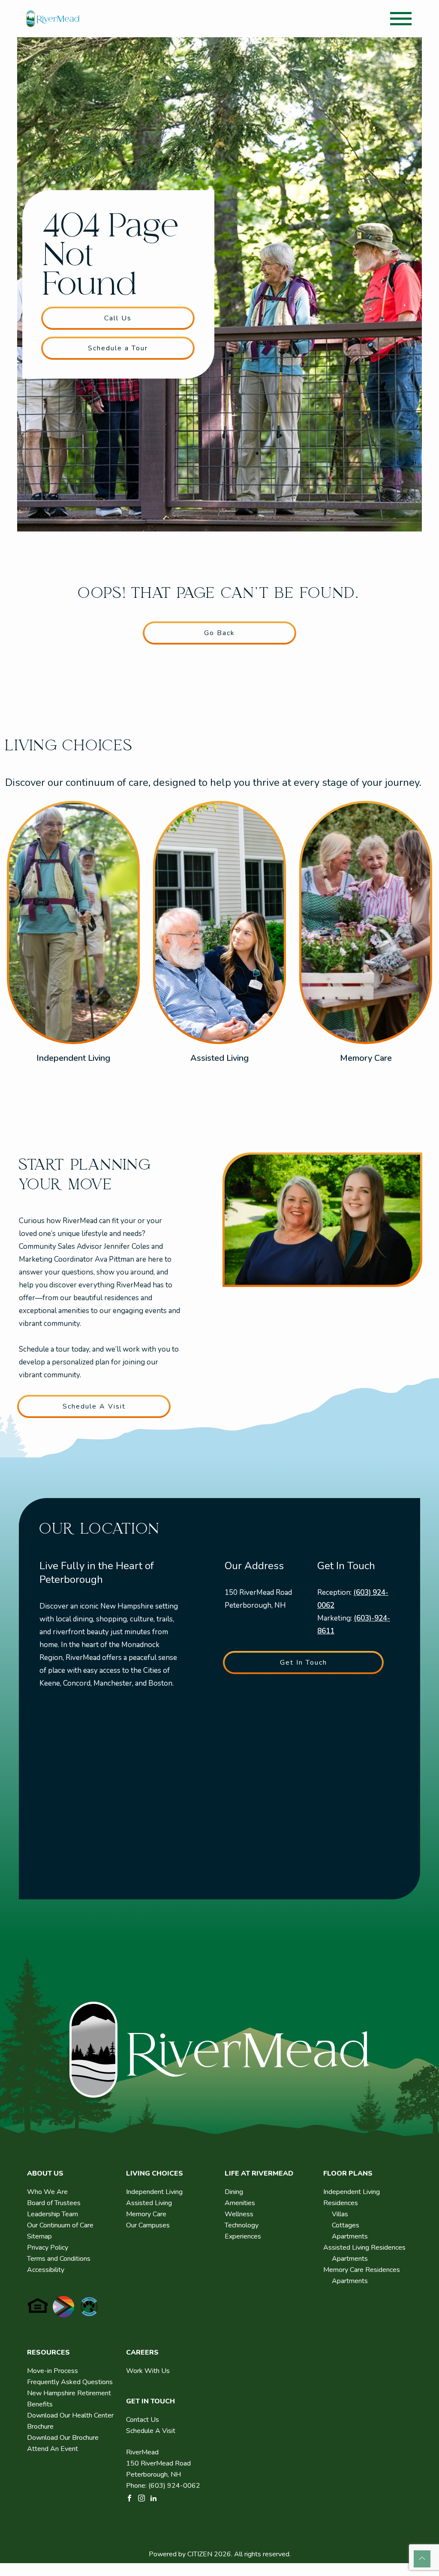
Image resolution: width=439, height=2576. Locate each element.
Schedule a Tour (118, 348)
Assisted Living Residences (364, 2248)
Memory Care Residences (362, 2270)
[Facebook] (129, 2498)
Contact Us (143, 2420)
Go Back (219, 633)
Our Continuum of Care (60, 2225)
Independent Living (73, 1058)
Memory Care (366, 1058)
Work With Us (148, 2371)
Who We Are (47, 2192)
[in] (153, 2498)
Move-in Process (53, 2371)
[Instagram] (141, 2498)
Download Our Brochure (63, 2438)
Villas (340, 2214)
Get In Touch (304, 1663)
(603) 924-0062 (174, 2486)
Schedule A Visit (94, 1406)
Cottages (346, 2225)
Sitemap (39, 2236)
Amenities (240, 2203)
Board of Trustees (54, 2203)
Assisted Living (219, 1058)
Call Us (118, 318)
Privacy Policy (48, 2248)
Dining (234, 2192)
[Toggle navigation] (401, 19)
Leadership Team (53, 2214)
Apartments (350, 2236)
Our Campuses (148, 2225)
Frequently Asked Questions (70, 2382)
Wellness (239, 2214)
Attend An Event (53, 2449)
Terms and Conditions (59, 2259)
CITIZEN (200, 2554)
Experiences (243, 2236)
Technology (242, 2225)
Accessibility (46, 2270)
